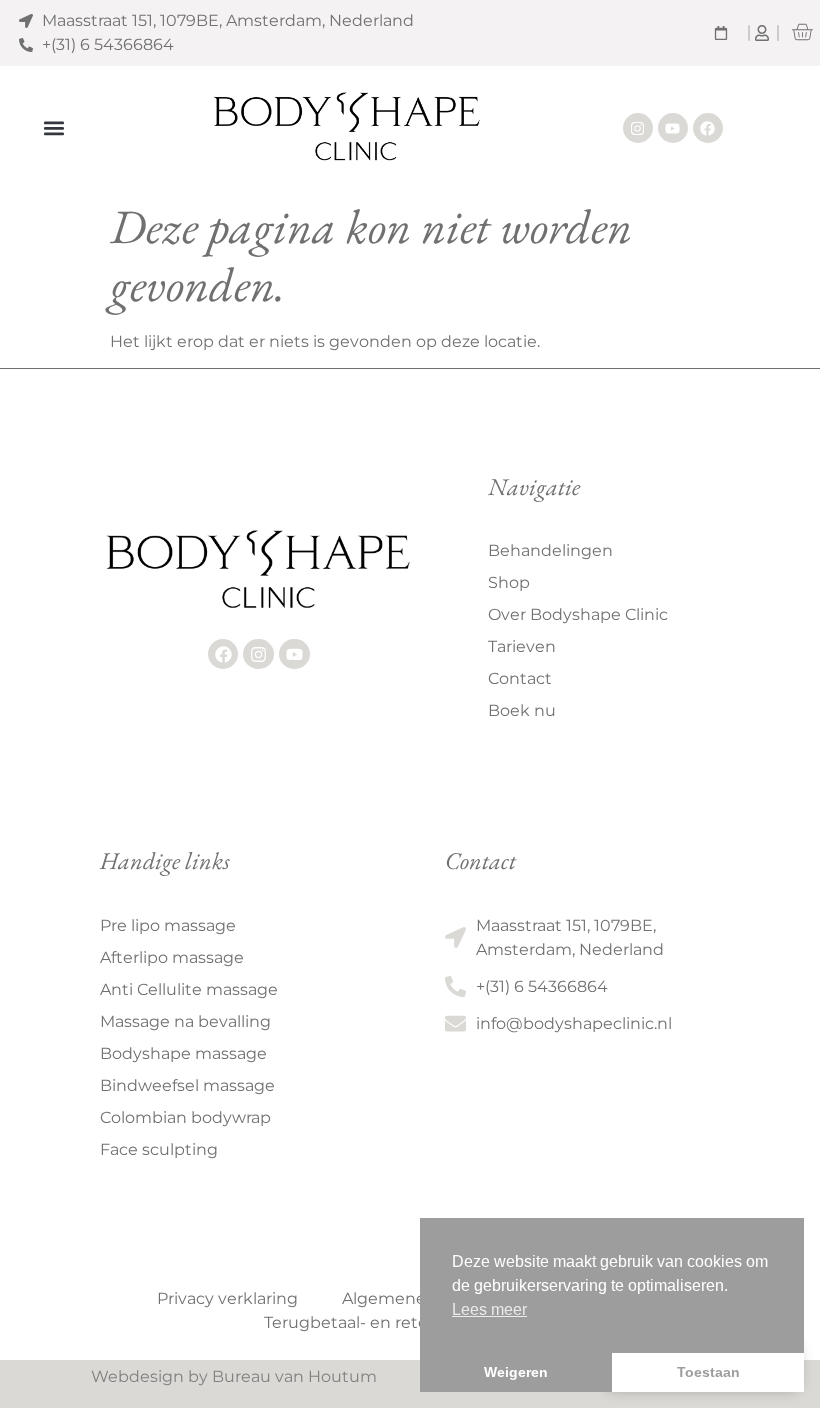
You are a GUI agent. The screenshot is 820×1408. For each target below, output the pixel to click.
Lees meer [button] (489, 1309)
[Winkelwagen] (802, 32)
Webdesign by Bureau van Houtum (234, 1376)
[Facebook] (708, 128)
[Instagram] (638, 128)
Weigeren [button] (516, 1372)
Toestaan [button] (708, 1372)
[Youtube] (673, 128)
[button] (53, 128)
